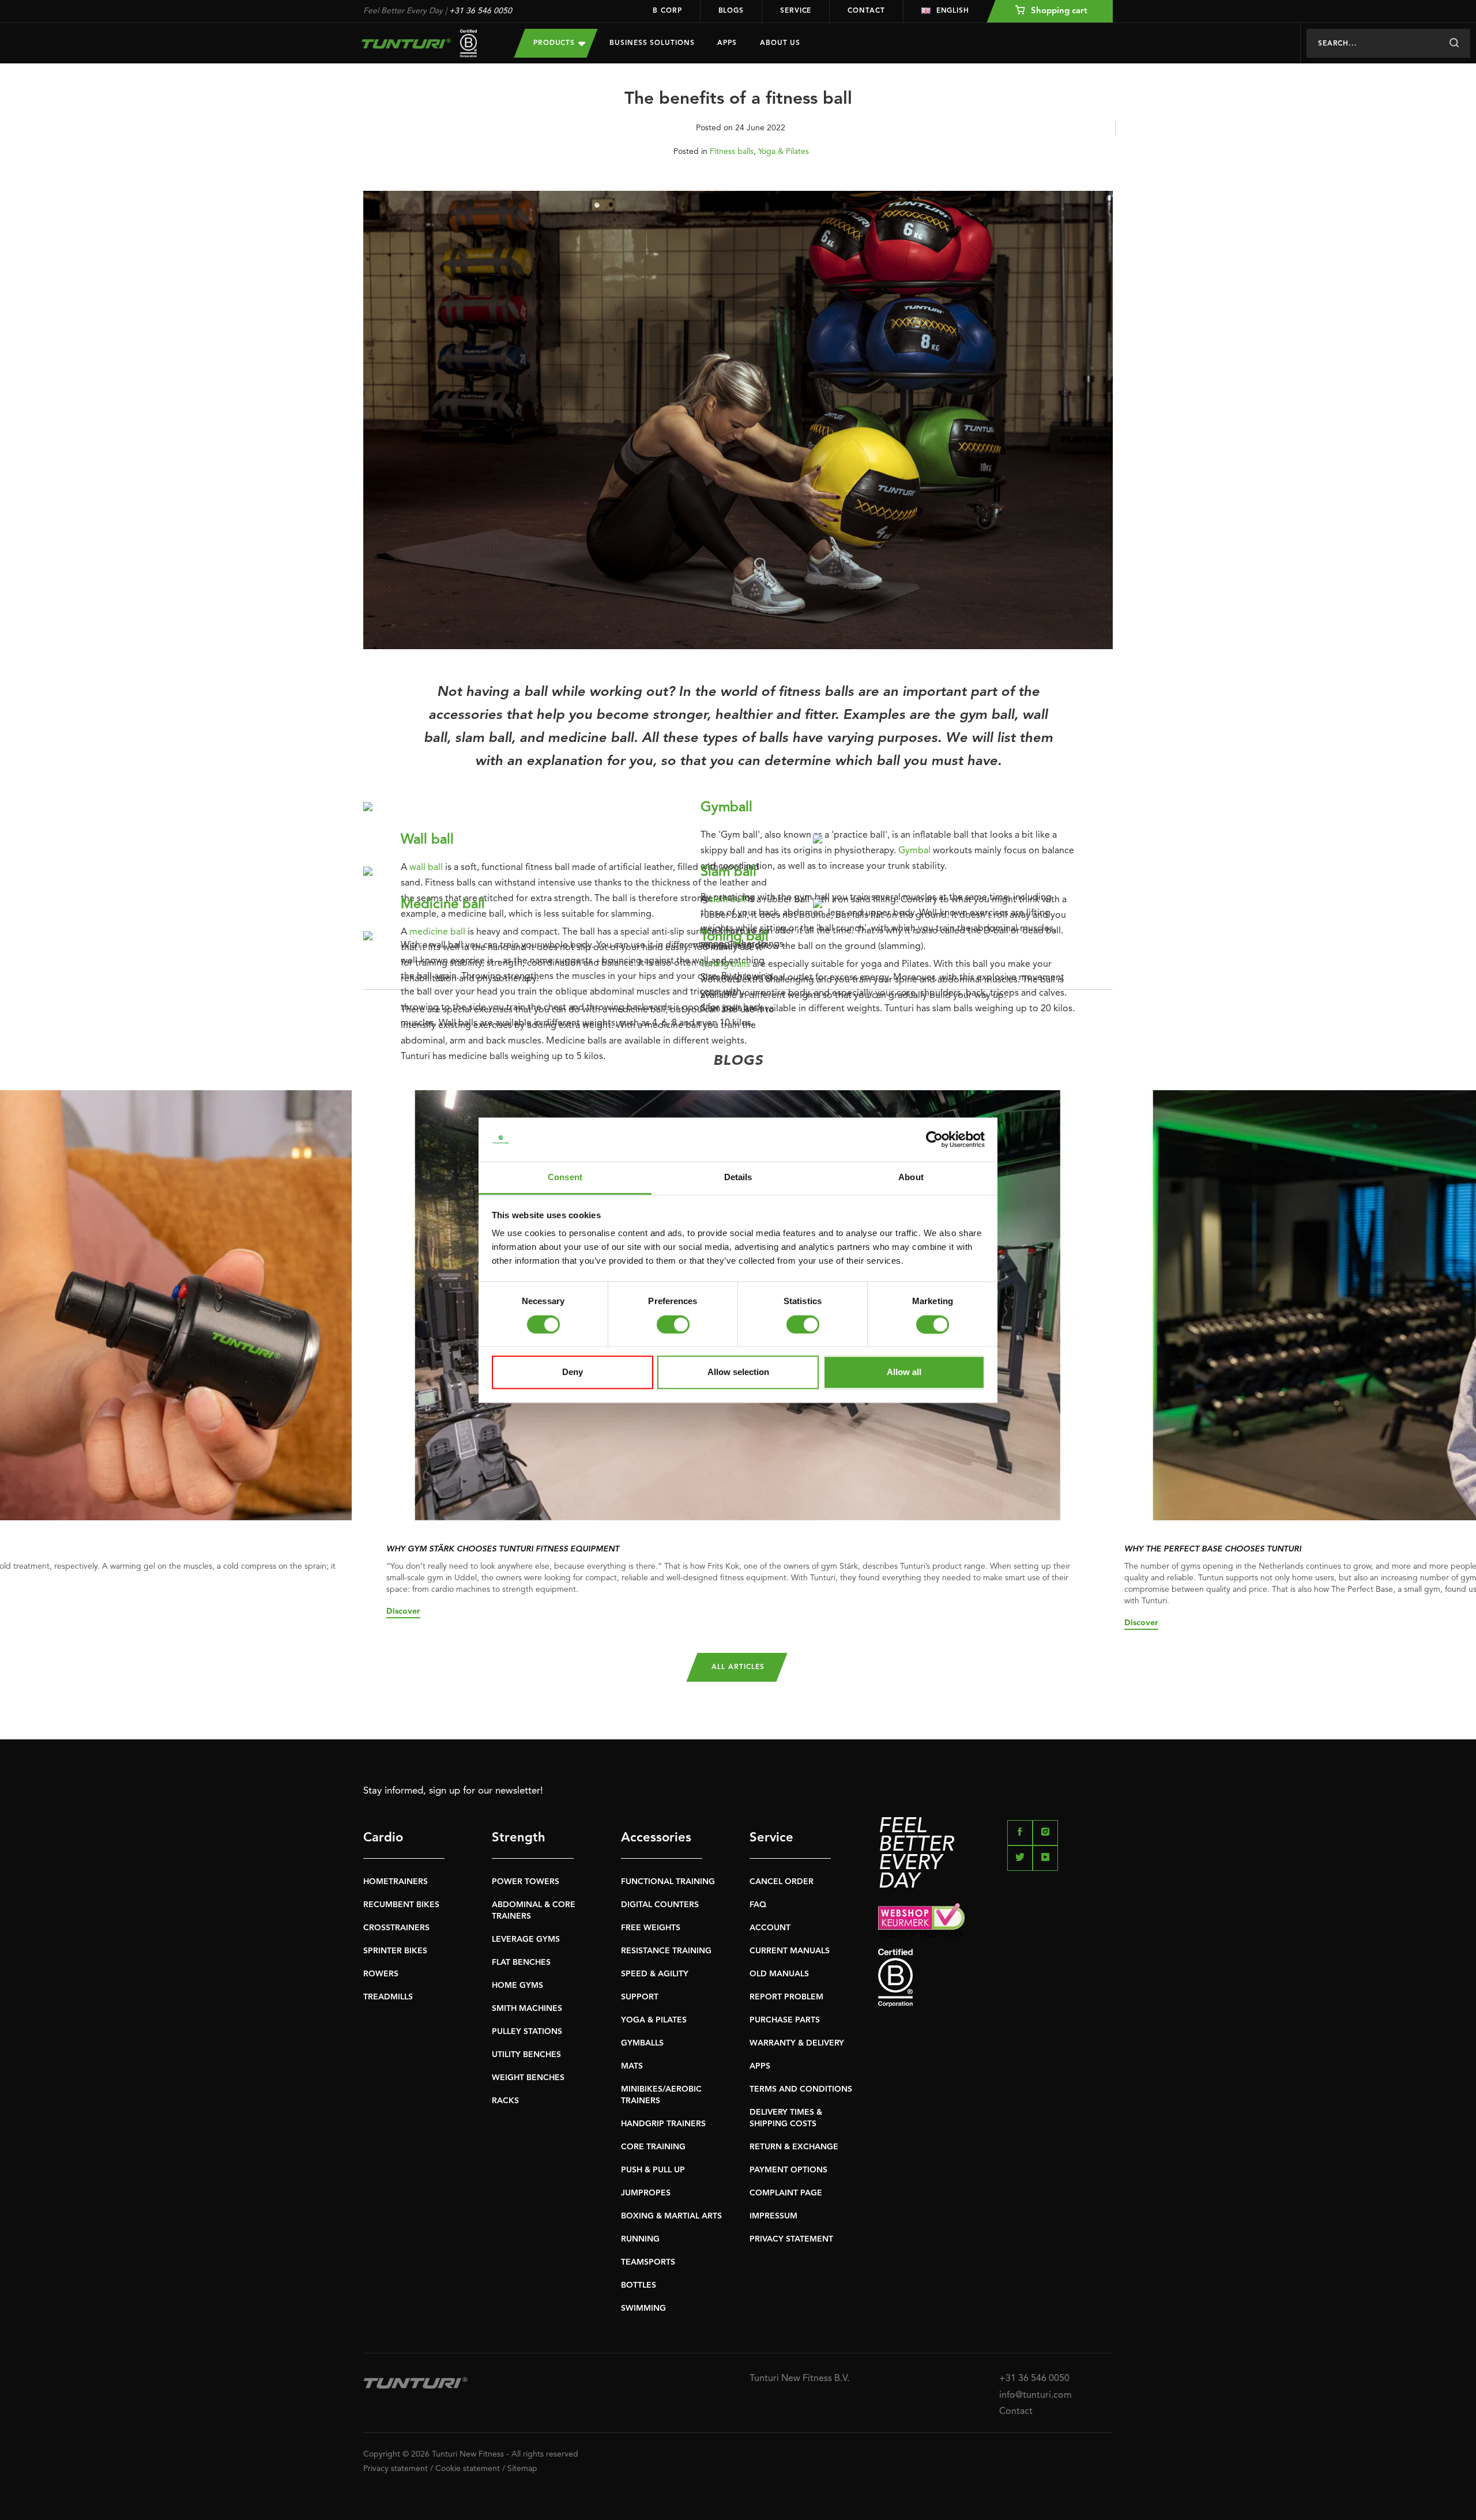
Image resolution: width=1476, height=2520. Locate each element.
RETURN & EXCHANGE (794, 2147)
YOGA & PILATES (654, 2020)
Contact (866, 11)
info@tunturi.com (1036, 2395)
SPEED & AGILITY (655, 1974)
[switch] (673, 1324)
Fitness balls (732, 152)
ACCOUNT (770, 1928)
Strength (519, 1838)
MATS (632, 2066)
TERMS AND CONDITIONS (801, 2089)
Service (796, 11)
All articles (738, 1667)
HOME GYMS (517, 1986)
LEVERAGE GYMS (526, 1939)
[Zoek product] (1454, 43)
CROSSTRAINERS (396, 1928)
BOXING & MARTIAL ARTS (671, 2216)
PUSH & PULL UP (653, 2170)
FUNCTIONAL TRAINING (668, 1882)
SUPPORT (640, 1997)
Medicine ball (443, 905)
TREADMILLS (388, 1997)
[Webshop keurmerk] (995, 1920)
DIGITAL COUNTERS (660, 1905)
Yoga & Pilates (784, 152)
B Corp (667, 11)
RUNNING (640, 2239)
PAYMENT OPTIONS (788, 2170)
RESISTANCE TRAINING (666, 1951)
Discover (403, 1611)
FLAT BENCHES (521, 1962)
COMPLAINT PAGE (786, 2193)
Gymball (726, 808)
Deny (573, 1372)
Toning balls (725, 965)
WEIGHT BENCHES (528, 2078)
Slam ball (728, 872)
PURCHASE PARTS (785, 2020)
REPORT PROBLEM (786, 1997)
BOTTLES (639, 2285)
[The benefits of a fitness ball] (738, 425)
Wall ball (427, 840)
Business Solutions (652, 43)
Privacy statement (396, 2469)
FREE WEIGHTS (651, 1928)
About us (780, 43)
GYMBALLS (642, 2043)
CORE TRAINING (653, 2147)
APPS (760, 2066)
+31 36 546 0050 (481, 11)
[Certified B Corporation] (995, 1978)
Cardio (383, 1838)
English (953, 11)
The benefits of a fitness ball (738, 99)
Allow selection (738, 1372)
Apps (727, 43)
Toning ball (735, 937)
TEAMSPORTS (648, 2262)
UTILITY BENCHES (526, 2055)
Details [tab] (738, 1178)
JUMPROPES (646, 2193)
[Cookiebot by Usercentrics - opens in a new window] (934, 1139)
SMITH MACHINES (527, 2009)
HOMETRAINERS (396, 1882)
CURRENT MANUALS (790, 1951)
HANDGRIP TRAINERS (663, 2124)
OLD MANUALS (779, 1974)
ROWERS (381, 1974)
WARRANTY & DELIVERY (797, 2043)
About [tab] (911, 1178)
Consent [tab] (565, 1178)
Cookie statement (468, 2469)
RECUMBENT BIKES (401, 1905)
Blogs (731, 11)
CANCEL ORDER (782, 1882)
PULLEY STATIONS (527, 2032)
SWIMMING (643, 2308)
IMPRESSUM (773, 2216)
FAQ (758, 1905)
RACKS (505, 2101)
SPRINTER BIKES (395, 1951)
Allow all (904, 1372)
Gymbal (914, 851)
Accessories (656, 1838)
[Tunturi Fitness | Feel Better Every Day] (427, 44)
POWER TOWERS (526, 1882)
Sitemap (522, 2469)
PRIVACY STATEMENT (791, 2239)
